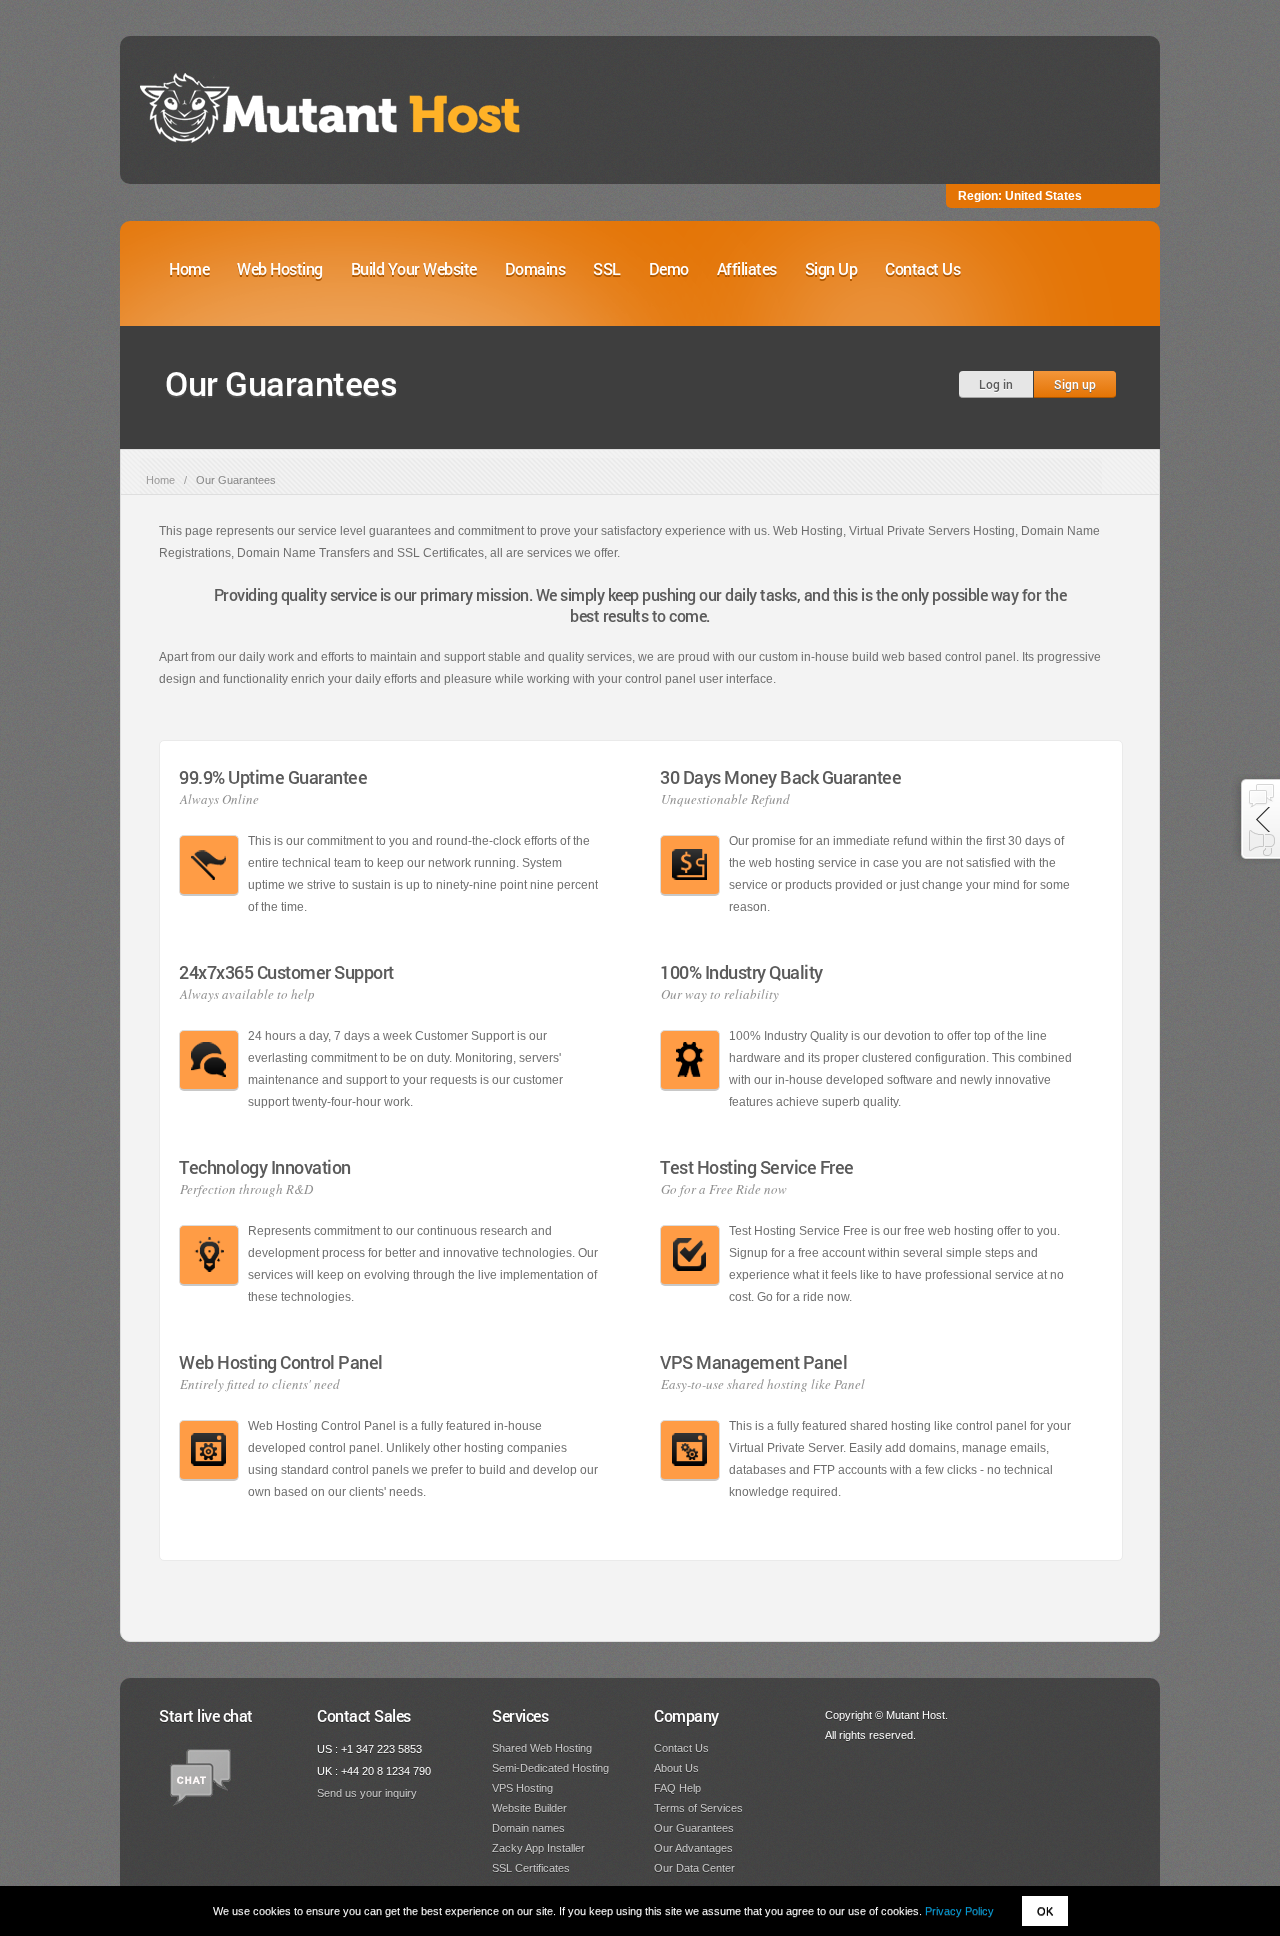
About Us (676, 1768)
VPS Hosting (522, 1788)
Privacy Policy (959, 1911)
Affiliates (747, 268)
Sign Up (831, 268)
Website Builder (529, 1808)
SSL (607, 268)
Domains (535, 268)
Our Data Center (694, 1868)
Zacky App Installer (538, 1848)
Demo (669, 268)
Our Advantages (693, 1848)
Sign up (1075, 384)
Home (189, 268)
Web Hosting (280, 268)
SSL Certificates (531, 1868)
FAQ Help (677, 1788)
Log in (996, 384)
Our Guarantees (694, 1828)
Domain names (528, 1828)
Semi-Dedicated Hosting (550, 1768)
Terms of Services (698, 1808)
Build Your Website (414, 268)
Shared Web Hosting (542, 1748)
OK (1045, 1911)
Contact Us (922, 268)
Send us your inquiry (367, 1793)
